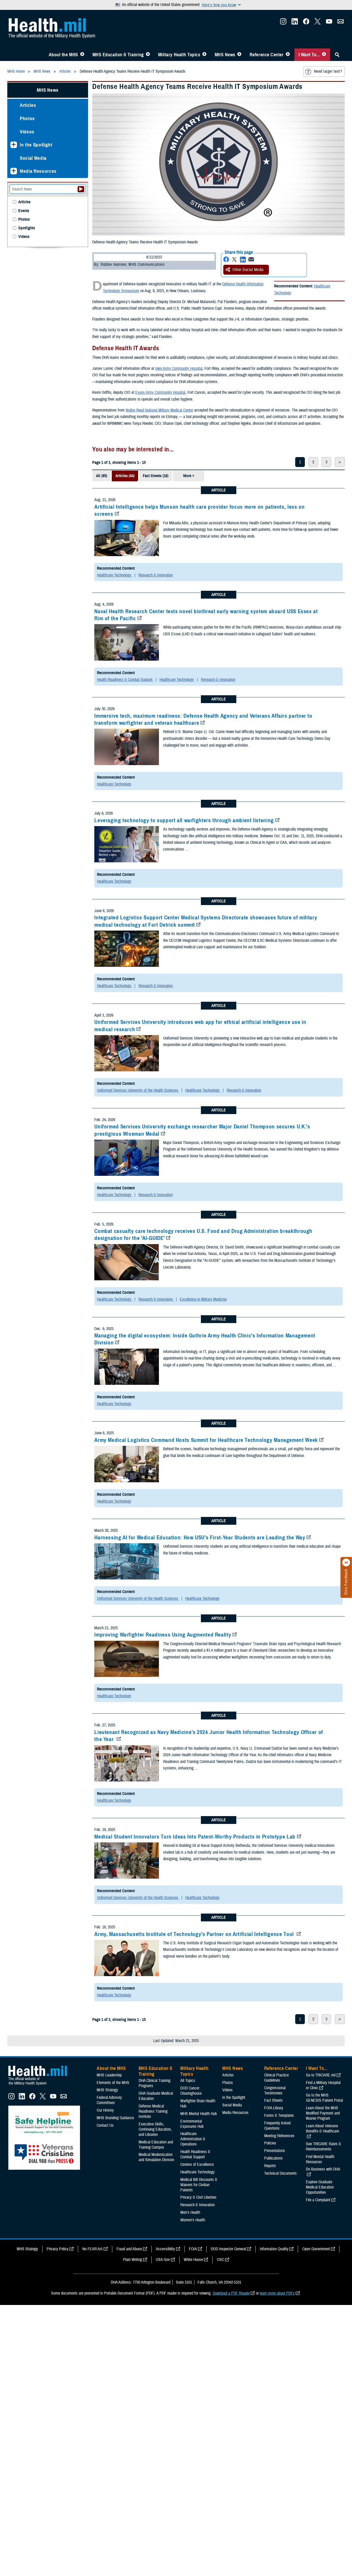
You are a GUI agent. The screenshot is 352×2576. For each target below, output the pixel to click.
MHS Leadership (109, 2075)
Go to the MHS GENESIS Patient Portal (324, 2098)
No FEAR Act (92, 2249)
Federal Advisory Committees (109, 2100)
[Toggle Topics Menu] (204, 55)
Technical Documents (280, 2173)
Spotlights (27, 228)
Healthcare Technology (115, 575)
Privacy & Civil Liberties (198, 2197)
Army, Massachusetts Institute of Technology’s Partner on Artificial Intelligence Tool (195, 1934)
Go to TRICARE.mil (321, 2075)
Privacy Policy (58, 2249)
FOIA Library (274, 2108)
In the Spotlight (36, 145)
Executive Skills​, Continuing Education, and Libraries (155, 2129)
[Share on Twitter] (234, 259)
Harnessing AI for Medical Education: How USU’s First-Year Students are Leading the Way (200, 1538)
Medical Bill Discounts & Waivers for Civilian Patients (199, 2185)
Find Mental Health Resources (320, 2159)
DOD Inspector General (228, 2249)
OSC (220, 2260)
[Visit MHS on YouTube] (329, 23)
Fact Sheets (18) (156, 476)
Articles (28, 105)
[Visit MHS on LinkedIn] (295, 23)
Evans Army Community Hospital (160, 392)
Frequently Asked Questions (277, 2126)
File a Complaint (318, 2200)
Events (24, 211)
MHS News (225, 55)
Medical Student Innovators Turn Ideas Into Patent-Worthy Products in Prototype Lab (195, 1837)
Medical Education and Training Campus (156, 2145)
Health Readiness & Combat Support (125, 680)
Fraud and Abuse (129, 2249)
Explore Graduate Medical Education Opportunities (320, 2187)
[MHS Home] (41, 2085)
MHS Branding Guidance (115, 2118)
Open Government (316, 2249)
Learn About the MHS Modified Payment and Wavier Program (323, 2113)
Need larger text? (328, 71)
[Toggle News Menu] (239, 55)
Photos (27, 118)
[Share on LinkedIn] (243, 259)
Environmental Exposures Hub (192, 2124)
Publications (273, 2158)
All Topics (188, 2081)
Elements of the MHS (113, 2083)
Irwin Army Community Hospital (179, 368)
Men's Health (190, 2212)
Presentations (275, 2151)
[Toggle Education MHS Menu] (148, 55)
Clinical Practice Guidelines (276, 2078)
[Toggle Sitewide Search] (337, 55)
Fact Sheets (273, 2100)
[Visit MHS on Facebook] (306, 23)
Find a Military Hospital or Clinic (323, 2085)
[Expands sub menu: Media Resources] (14, 171)
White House (193, 2260)
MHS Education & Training (118, 55)
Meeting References (279, 2136)
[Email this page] (251, 259)
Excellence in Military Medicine (203, 1299)
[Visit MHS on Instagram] (283, 23)
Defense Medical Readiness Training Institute (153, 2111)
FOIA (193, 2249)
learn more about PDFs (277, 2293)
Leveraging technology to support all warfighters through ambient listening (184, 820)
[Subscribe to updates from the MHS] (341, 23)
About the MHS (63, 55)
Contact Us (105, 2125)
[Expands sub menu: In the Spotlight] (14, 145)
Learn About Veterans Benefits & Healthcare (322, 2129)
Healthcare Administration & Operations (193, 2139)
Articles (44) (125, 476)
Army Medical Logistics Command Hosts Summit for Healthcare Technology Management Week (206, 1440)
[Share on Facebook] (226, 259)
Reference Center (267, 55)
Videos (27, 132)
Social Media (33, 158)
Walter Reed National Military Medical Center (159, 410)
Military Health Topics (179, 55)
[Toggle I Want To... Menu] (324, 55)
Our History (105, 2110)
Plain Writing (132, 2260)
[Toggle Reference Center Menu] (288, 55)
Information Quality (274, 2249)
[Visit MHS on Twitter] (318, 23)
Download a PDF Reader (231, 2293)
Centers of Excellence (197, 2165)
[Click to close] (346, 1563)
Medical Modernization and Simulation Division (156, 2157)
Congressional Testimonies (275, 2091)
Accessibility (165, 2249)
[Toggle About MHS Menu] (82, 55)
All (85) (101, 476)
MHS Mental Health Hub (199, 2114)
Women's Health (193, 2220)
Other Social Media (248, 270)
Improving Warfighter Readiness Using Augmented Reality (163, 1635)
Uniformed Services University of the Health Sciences (138, 1090)
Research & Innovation (156, 575)
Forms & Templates (279, 2116)
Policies (270, 2143)
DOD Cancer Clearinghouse (191, 2091)
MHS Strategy (107, 2090)
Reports (270, 2166)
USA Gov (163, 2260)
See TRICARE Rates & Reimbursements (323, 2147)
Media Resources (38, 171)
